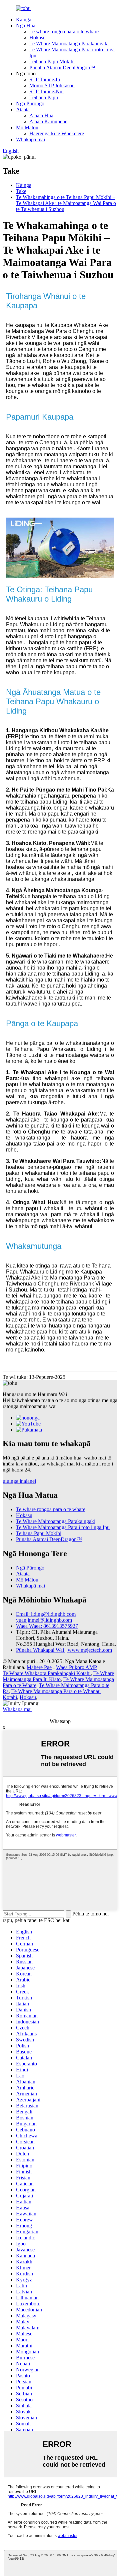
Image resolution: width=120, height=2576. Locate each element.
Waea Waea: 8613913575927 (47, 1626)
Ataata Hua (41, 115)
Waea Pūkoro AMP (76, 1667)
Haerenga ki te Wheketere (57, 133)
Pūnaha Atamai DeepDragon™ (62, 67)
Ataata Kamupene (48, 121)
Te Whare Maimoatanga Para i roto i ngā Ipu (63, 1527)
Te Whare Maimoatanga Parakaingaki (69, 43)
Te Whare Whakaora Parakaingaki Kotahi (47, 1673)
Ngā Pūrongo (30, 103)
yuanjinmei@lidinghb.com (44, 1620)
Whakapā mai (30, 139)
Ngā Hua (26, 25)
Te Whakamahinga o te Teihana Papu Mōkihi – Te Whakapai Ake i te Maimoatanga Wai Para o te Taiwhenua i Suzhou (66, 203)
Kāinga (24, 19)
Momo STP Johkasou (52, 85)
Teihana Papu (44, 97)
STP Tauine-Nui (46, 91)
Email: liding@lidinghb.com (46, 1614)
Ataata (23, 109)
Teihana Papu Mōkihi (52, 61)
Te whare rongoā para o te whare (64, 31)
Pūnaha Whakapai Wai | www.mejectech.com (64, 1650)
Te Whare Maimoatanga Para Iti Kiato (58, 1676)
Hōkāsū (37, 37)
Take (21, 191)
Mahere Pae (39, 1667)
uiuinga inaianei (19, 1481)
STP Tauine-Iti (45, 79)
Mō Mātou (27, 127)
